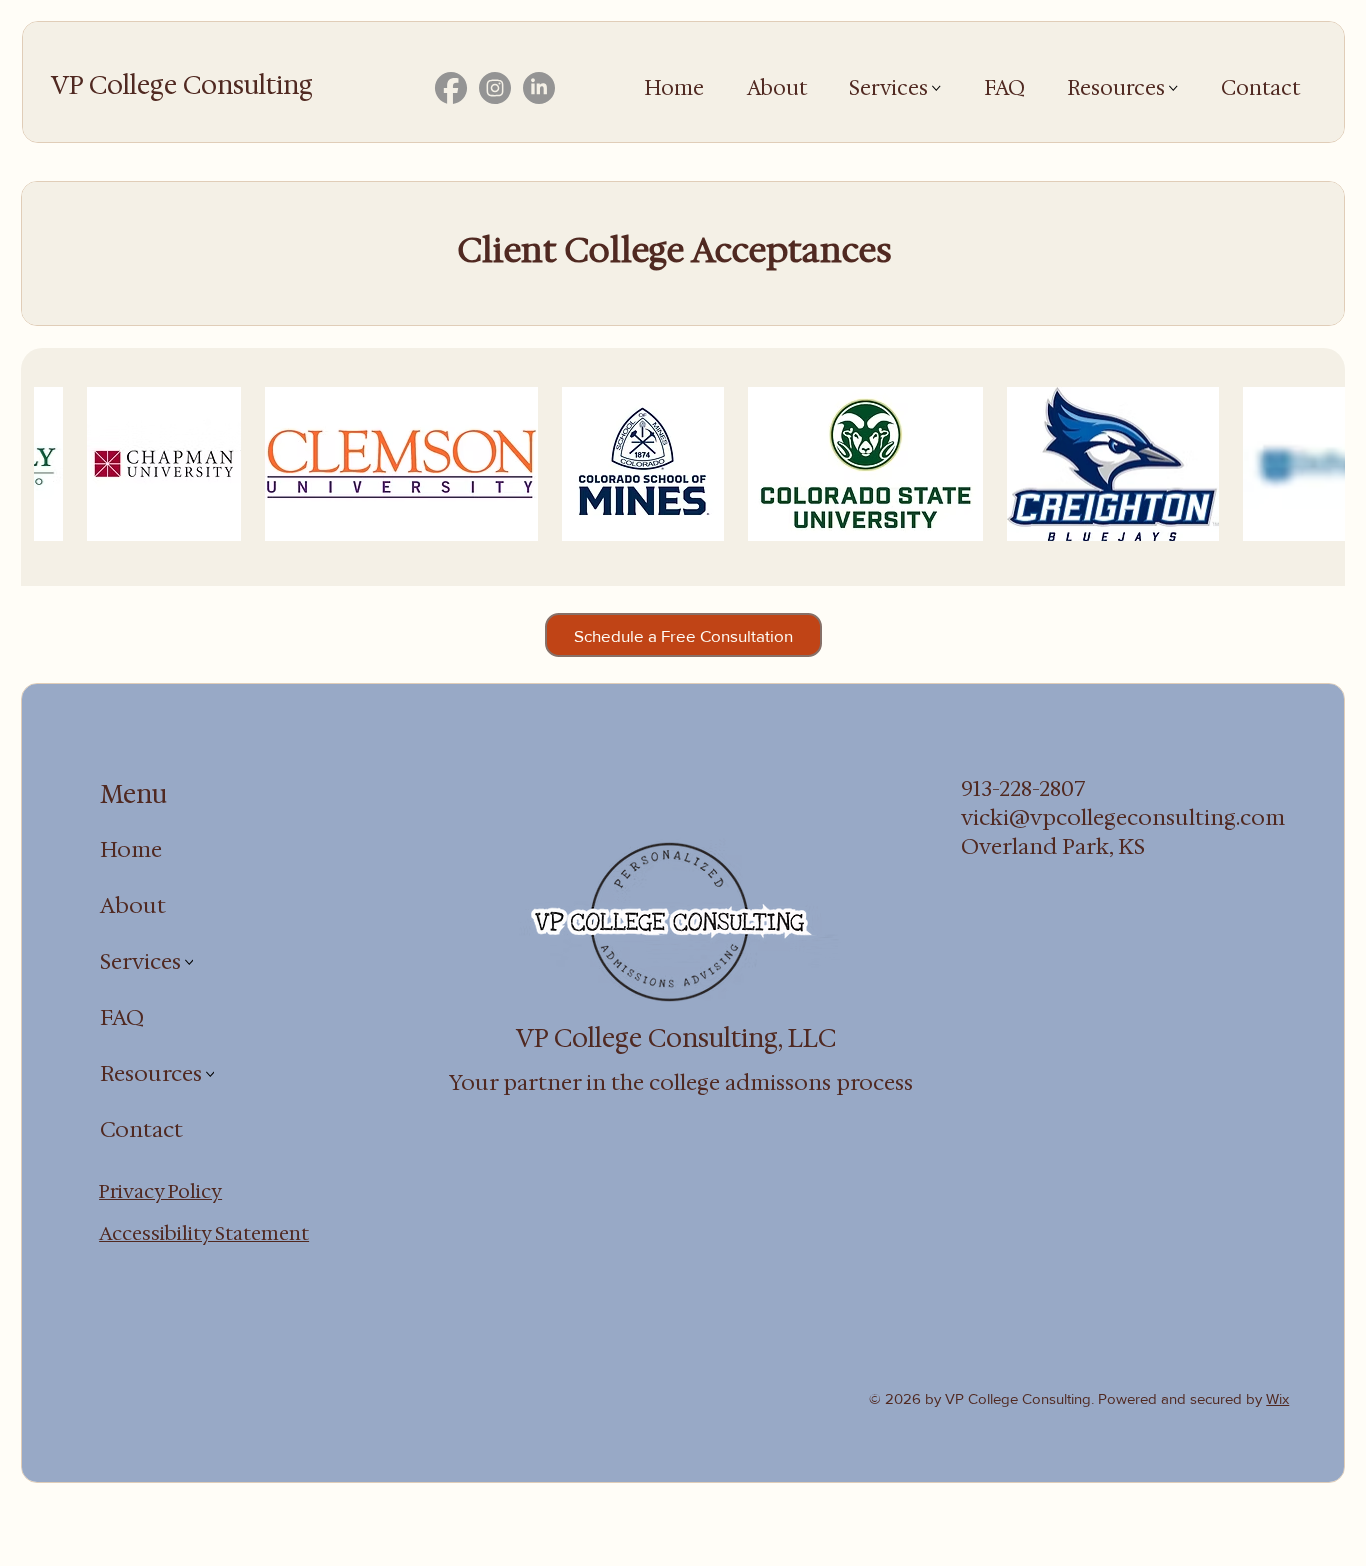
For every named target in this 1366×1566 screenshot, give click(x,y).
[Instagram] (495, 88)
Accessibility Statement (204, 1233)
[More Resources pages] (1173, 88)
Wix (1277, 1398)
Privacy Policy (160, 1191)
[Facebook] (451, 88)
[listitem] (241, 464)
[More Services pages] (936, 88)
